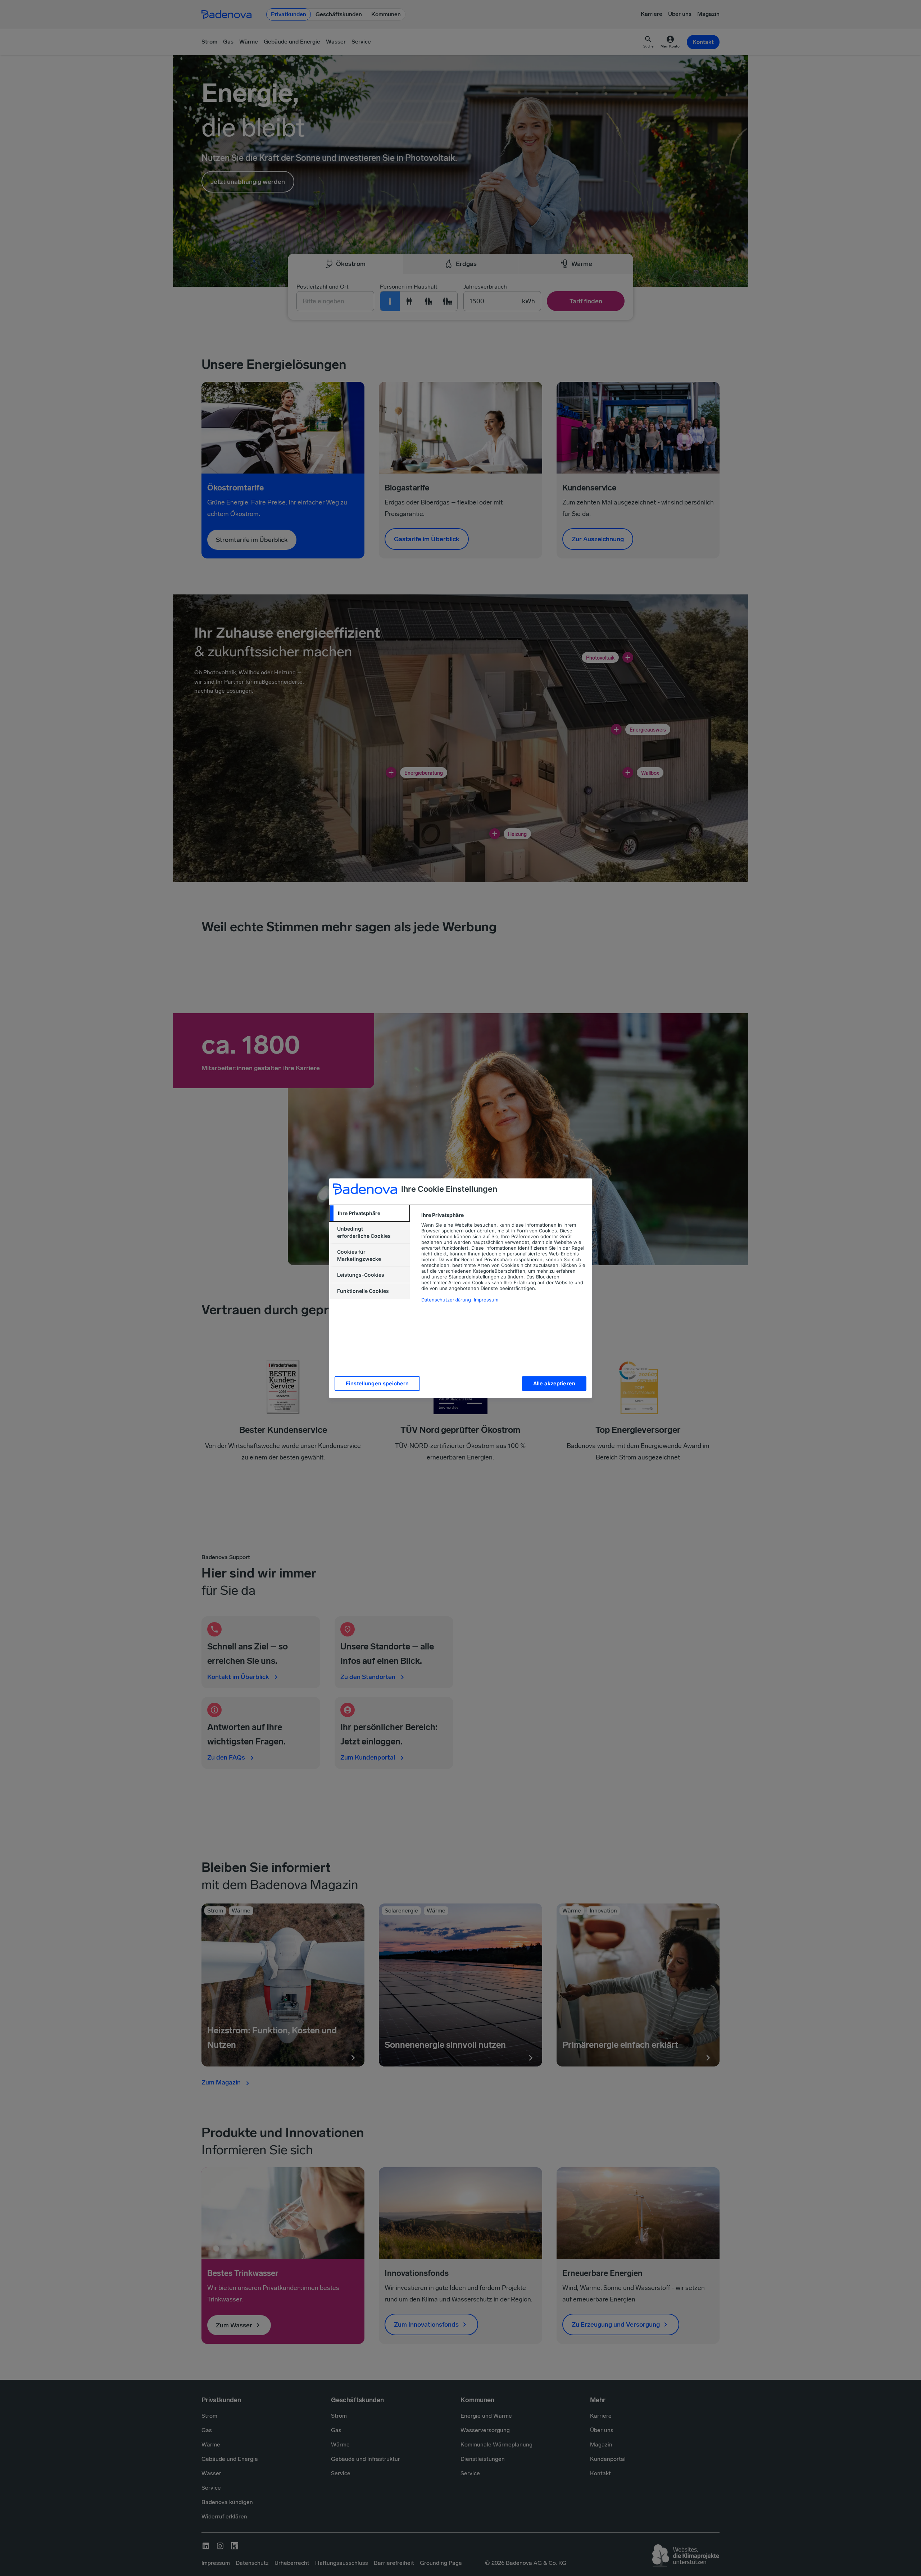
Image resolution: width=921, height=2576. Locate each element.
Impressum (486, 1300)
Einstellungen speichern (377, 1383)
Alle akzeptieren (554, 1383)
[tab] (369, 1213)
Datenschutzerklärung (446, 1300)
